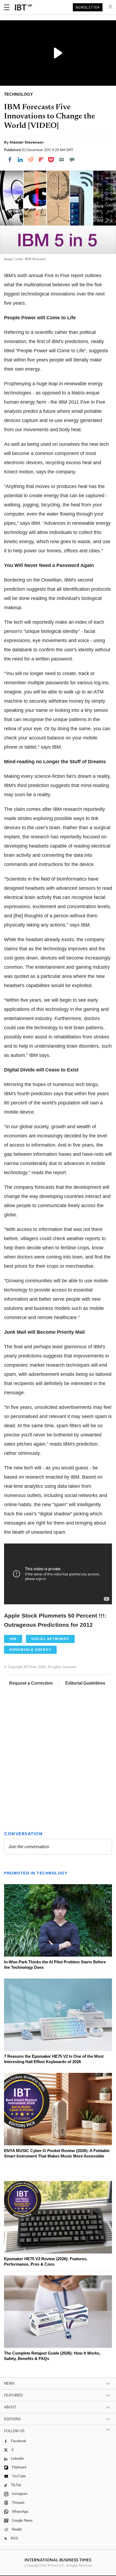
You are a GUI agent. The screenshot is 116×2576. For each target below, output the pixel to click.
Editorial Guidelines (85, 1683)
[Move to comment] (72, 160)
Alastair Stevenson (27, 142)
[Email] (62, 160)
